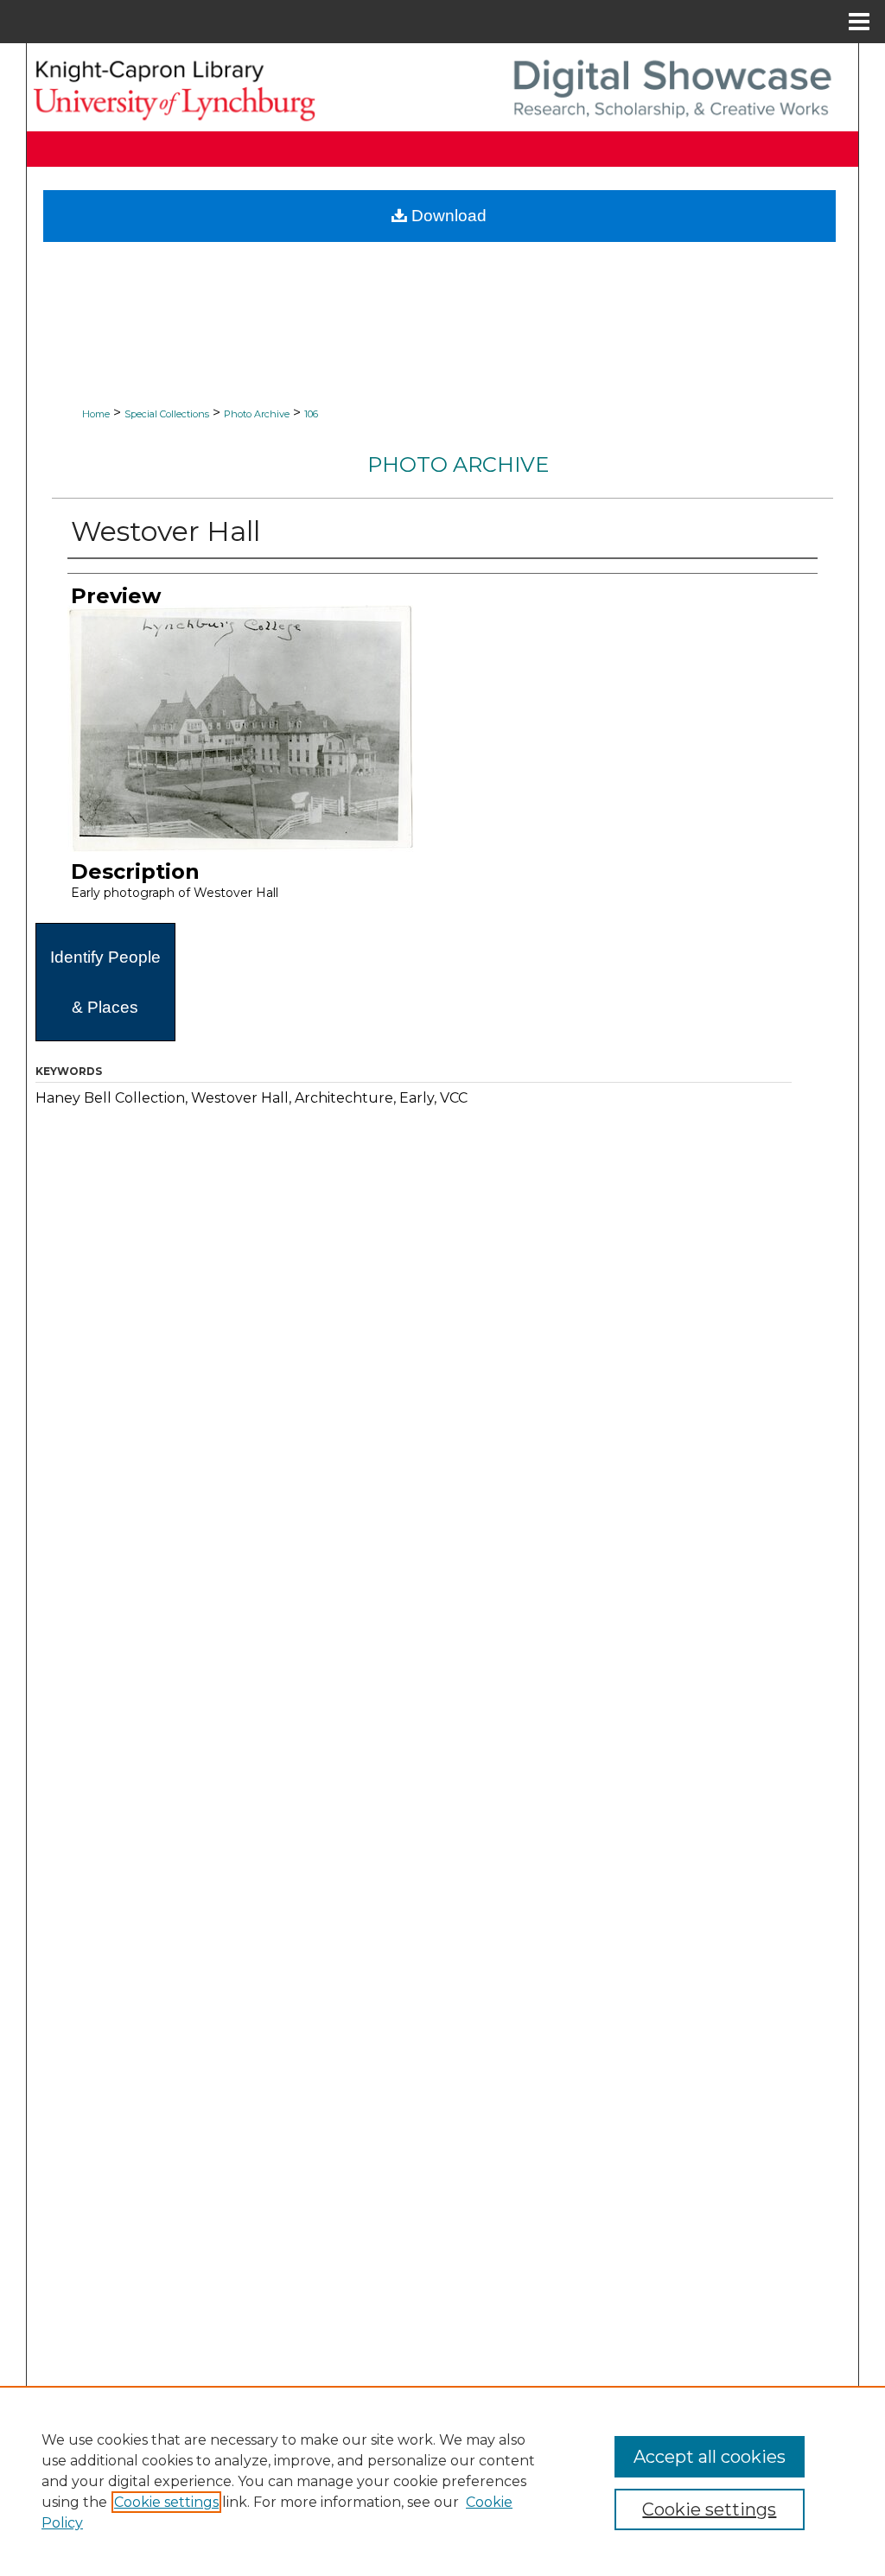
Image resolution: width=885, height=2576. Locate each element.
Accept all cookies (710, 2457)
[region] (442, 2481)
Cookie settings (166, 2502)
